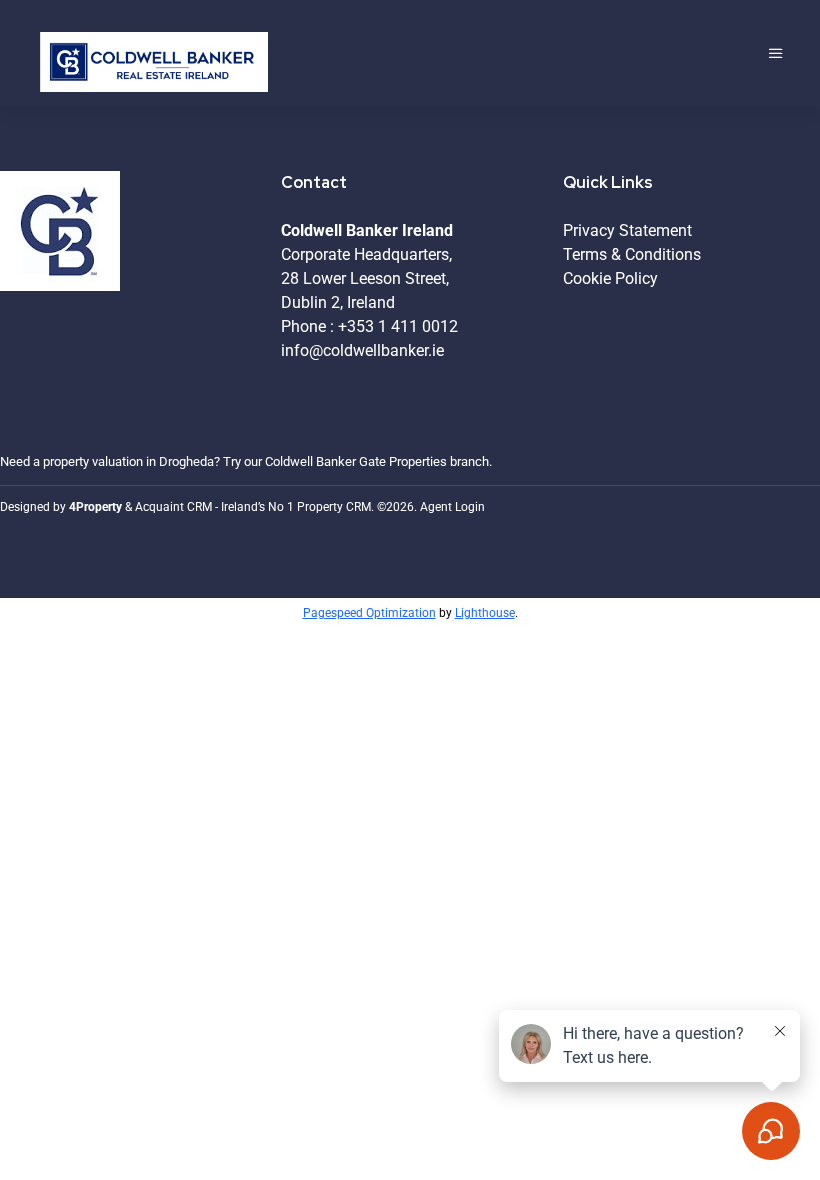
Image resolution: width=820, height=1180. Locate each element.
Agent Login (452, 507)
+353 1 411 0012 (398, 326)
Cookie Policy (610, 278)
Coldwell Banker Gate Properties (356, 461)
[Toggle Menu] (776, 54)
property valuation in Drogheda (128, 461)
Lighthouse (485, 613)
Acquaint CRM (173, 507)
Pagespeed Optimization (369, 613)
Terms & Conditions (632, 254)
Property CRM (334, 507)
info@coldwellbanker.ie (362, 350)
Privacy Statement (627, 230)
